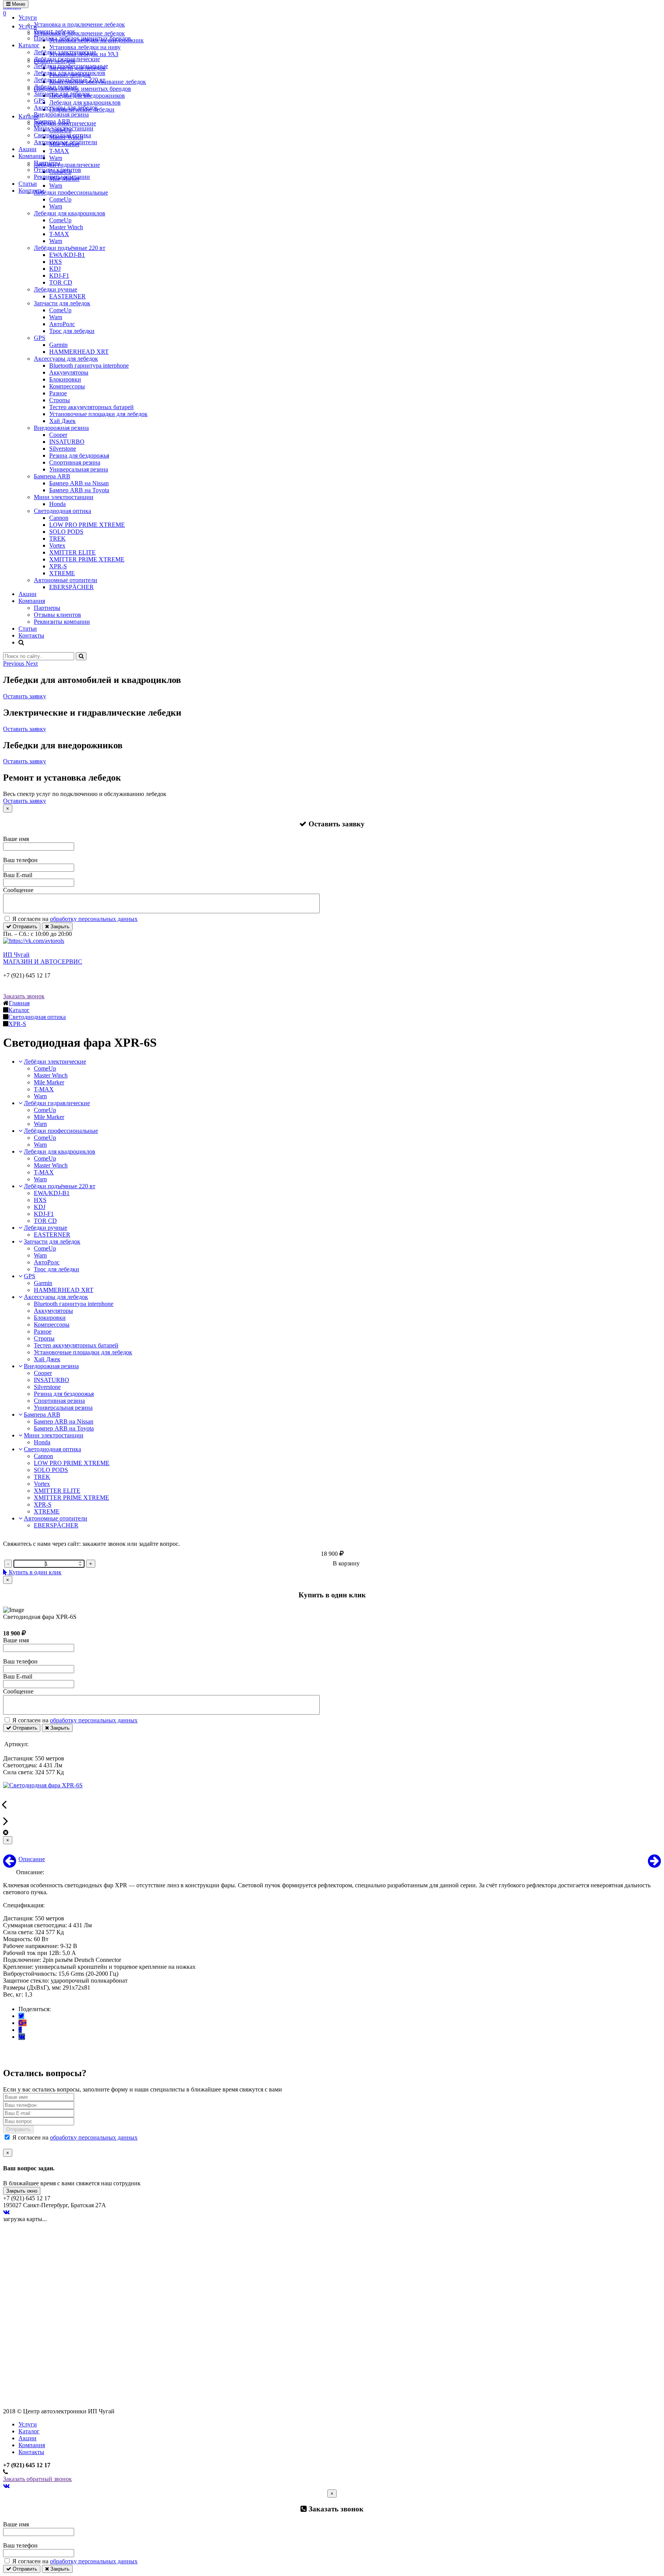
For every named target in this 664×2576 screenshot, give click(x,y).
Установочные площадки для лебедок (98, 414)
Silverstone (63, 449)
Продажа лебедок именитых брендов (82, 38)
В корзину (346, 1563)
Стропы (60, 400)
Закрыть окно (22, 2191)
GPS (40, 101)
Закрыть (59, 927)
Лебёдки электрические (65, 52)
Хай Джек (62, 421)
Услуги (28, 17)
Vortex (57, 545)
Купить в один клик (34, 1572)
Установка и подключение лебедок (79, 24)
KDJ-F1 (59, 276)
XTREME (62, 573)
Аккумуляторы (69, 372)
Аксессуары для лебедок (66, 107)
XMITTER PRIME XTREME (87, 559)
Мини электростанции (64, 128)
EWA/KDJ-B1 (67, 255)
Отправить (24, 927)
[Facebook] (20, 2030)
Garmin (58, 345)
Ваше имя (16, 839)
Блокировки (65, 379)
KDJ (55, 269)
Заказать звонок (24, 996)
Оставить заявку (25, 696)
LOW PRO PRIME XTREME (87, 525)
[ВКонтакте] (22, 2037)
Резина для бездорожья (79, 455)
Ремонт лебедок (55, 31)
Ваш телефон (20, 860)
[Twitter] (21, 2016)
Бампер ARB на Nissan (79, 483)
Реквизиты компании (62, 177)
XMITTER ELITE (72, 552)
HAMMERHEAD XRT (79, 352)
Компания (32, 156)
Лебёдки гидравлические (67, 59)
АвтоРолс (62, 324)
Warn (56, 206)
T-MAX (59, 234)
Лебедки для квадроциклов (70, 73)
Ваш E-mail (18, 875)
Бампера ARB (52, 121)
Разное (58, 393)
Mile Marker (49, 1082)
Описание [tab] (32, 1859)
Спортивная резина (75, 462)
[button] (14, 664)
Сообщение (18, 890)
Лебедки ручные (56, 87)
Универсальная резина (79, 469)
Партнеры (47, 163)
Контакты (31, 191)
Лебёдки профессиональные (71, 66)
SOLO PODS (66, 532)
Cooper (58, 435)
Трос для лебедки (72, 331)
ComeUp (60, 199)
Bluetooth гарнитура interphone (89, 366)
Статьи (28, 184)
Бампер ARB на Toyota (79, 490)
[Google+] (22, 2023)
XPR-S (58, 566)
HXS (56, 262)
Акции (27, 149)
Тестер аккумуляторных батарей (91, 407)
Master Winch (66, 227)
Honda (57, 504)
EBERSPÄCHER (71, 587)
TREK (57, 539)
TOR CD (61, 282)
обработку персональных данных (94, 919)
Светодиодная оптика (62, 135)
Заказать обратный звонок (37, 2479)
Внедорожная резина (61, 114)
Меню (18, 4)
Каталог (29, 45)
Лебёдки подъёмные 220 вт (70, 80)
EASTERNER (67, 296)
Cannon (59, 518)
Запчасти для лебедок (62, 94)
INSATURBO (67, 442)
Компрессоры (67, 386)
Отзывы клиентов (57, 170)
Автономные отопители (66, 142)
